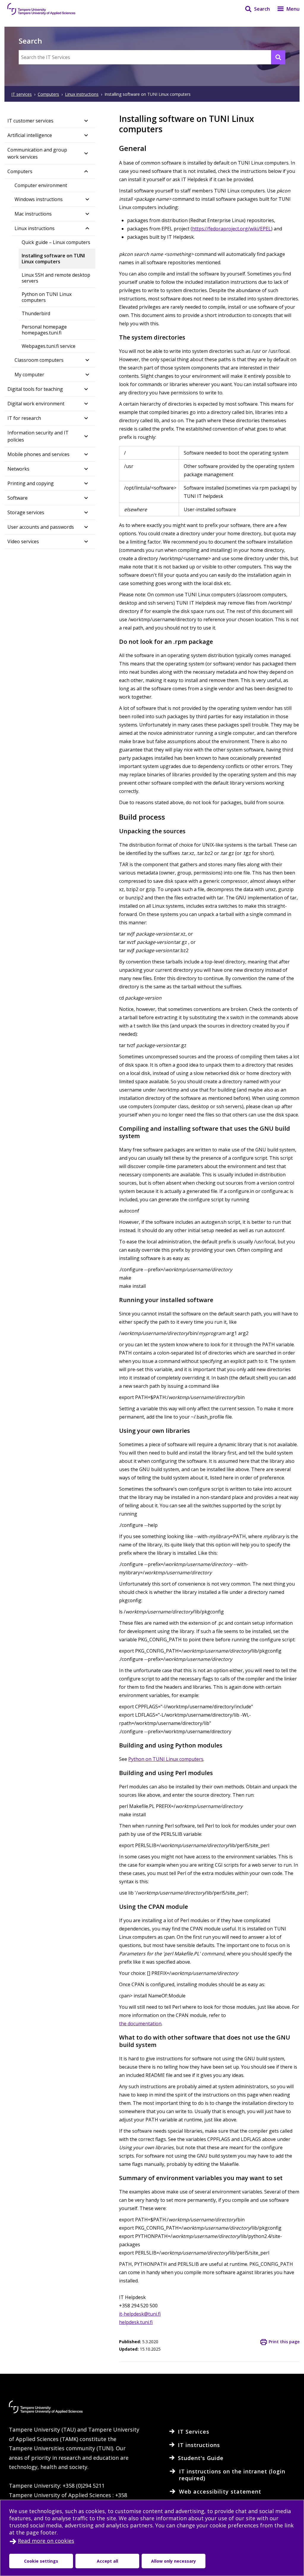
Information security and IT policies (38, 436)
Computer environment (41, 185)
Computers (20, 171)
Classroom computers (39, 360)
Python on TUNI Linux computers (47, 297)
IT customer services (30, 121)
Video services (23, 541)
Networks (18, 469)
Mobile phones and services (38, 454)
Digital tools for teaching (35, 389)
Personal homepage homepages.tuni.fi (44, 330)
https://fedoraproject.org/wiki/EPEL (232, 229)
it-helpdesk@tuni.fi (140, 2314)
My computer (29, 375)
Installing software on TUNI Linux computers (53, 259)
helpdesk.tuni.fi (136, 2322)
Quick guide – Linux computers (56, 242)
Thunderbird (36, 313)
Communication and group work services (37, 153)
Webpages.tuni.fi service (49, 346)
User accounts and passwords (41, 527)
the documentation (140, 2024)
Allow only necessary (174, 2561)
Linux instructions (35, 228)
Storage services (26, 512)
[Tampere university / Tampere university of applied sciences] (42, 9)
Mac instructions (33, 214)
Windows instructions (39, 199)
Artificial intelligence (30, 135)
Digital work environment (36, 404)
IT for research (24, 418)
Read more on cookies (46, 2541)
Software (18, 498)
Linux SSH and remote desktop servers (56, 278)
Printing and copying (31, 483)
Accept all (107, 2561)
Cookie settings (41, 2561)
